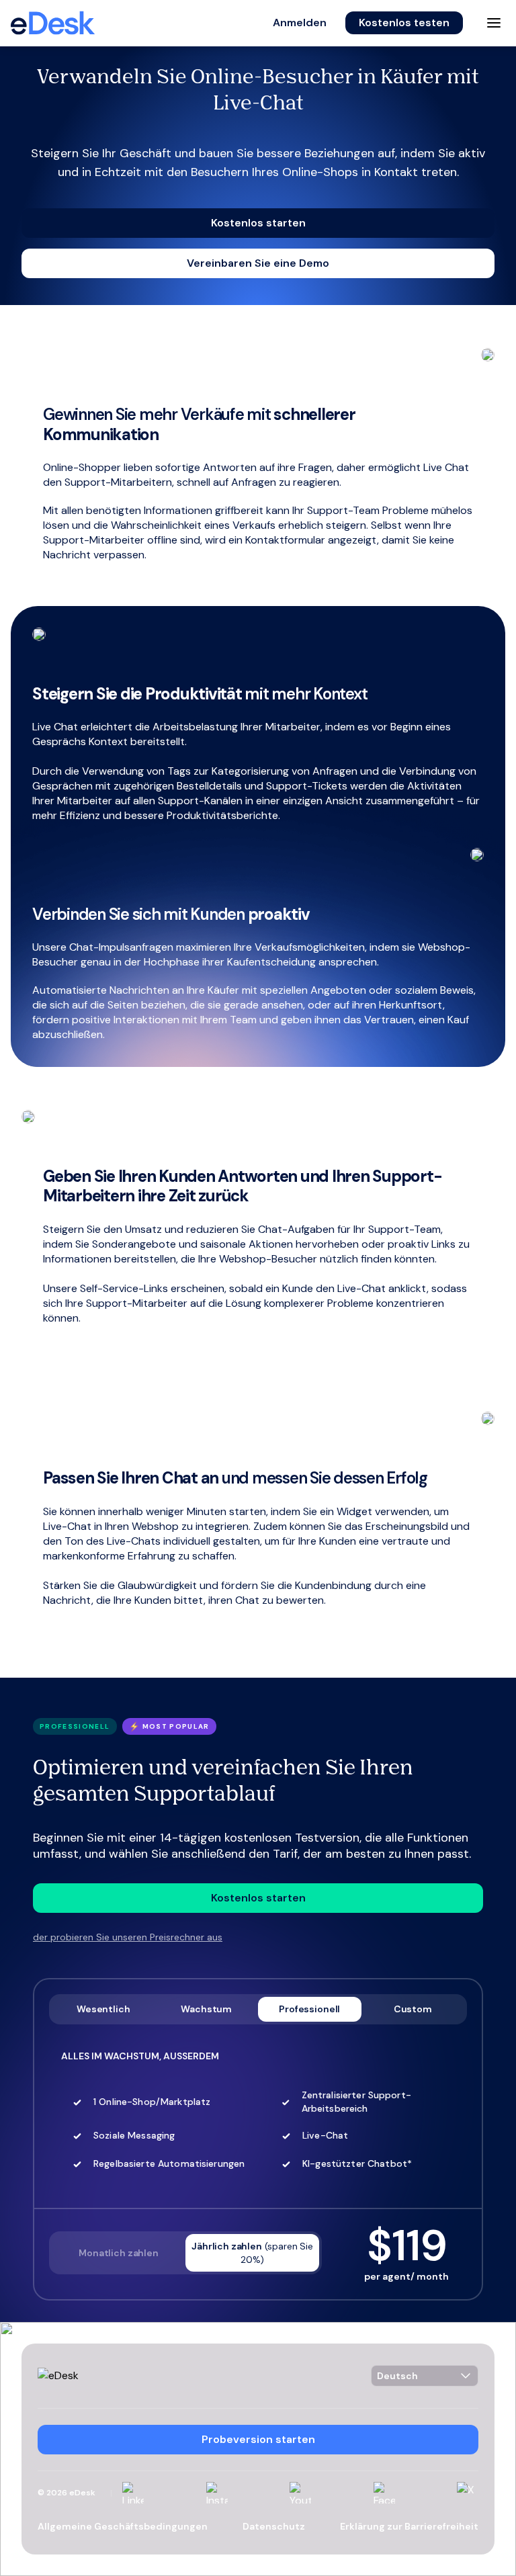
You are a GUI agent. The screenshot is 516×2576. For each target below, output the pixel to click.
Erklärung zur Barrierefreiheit (409, 2526)
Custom (413, 2009)
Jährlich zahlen (252, 2253)
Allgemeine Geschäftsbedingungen (123, 2526)
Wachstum (206, 2009)
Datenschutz (274, 2526)
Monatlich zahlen (118, 2253)
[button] (300, 23)
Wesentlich (103, 2009)
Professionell (309, 2009)
